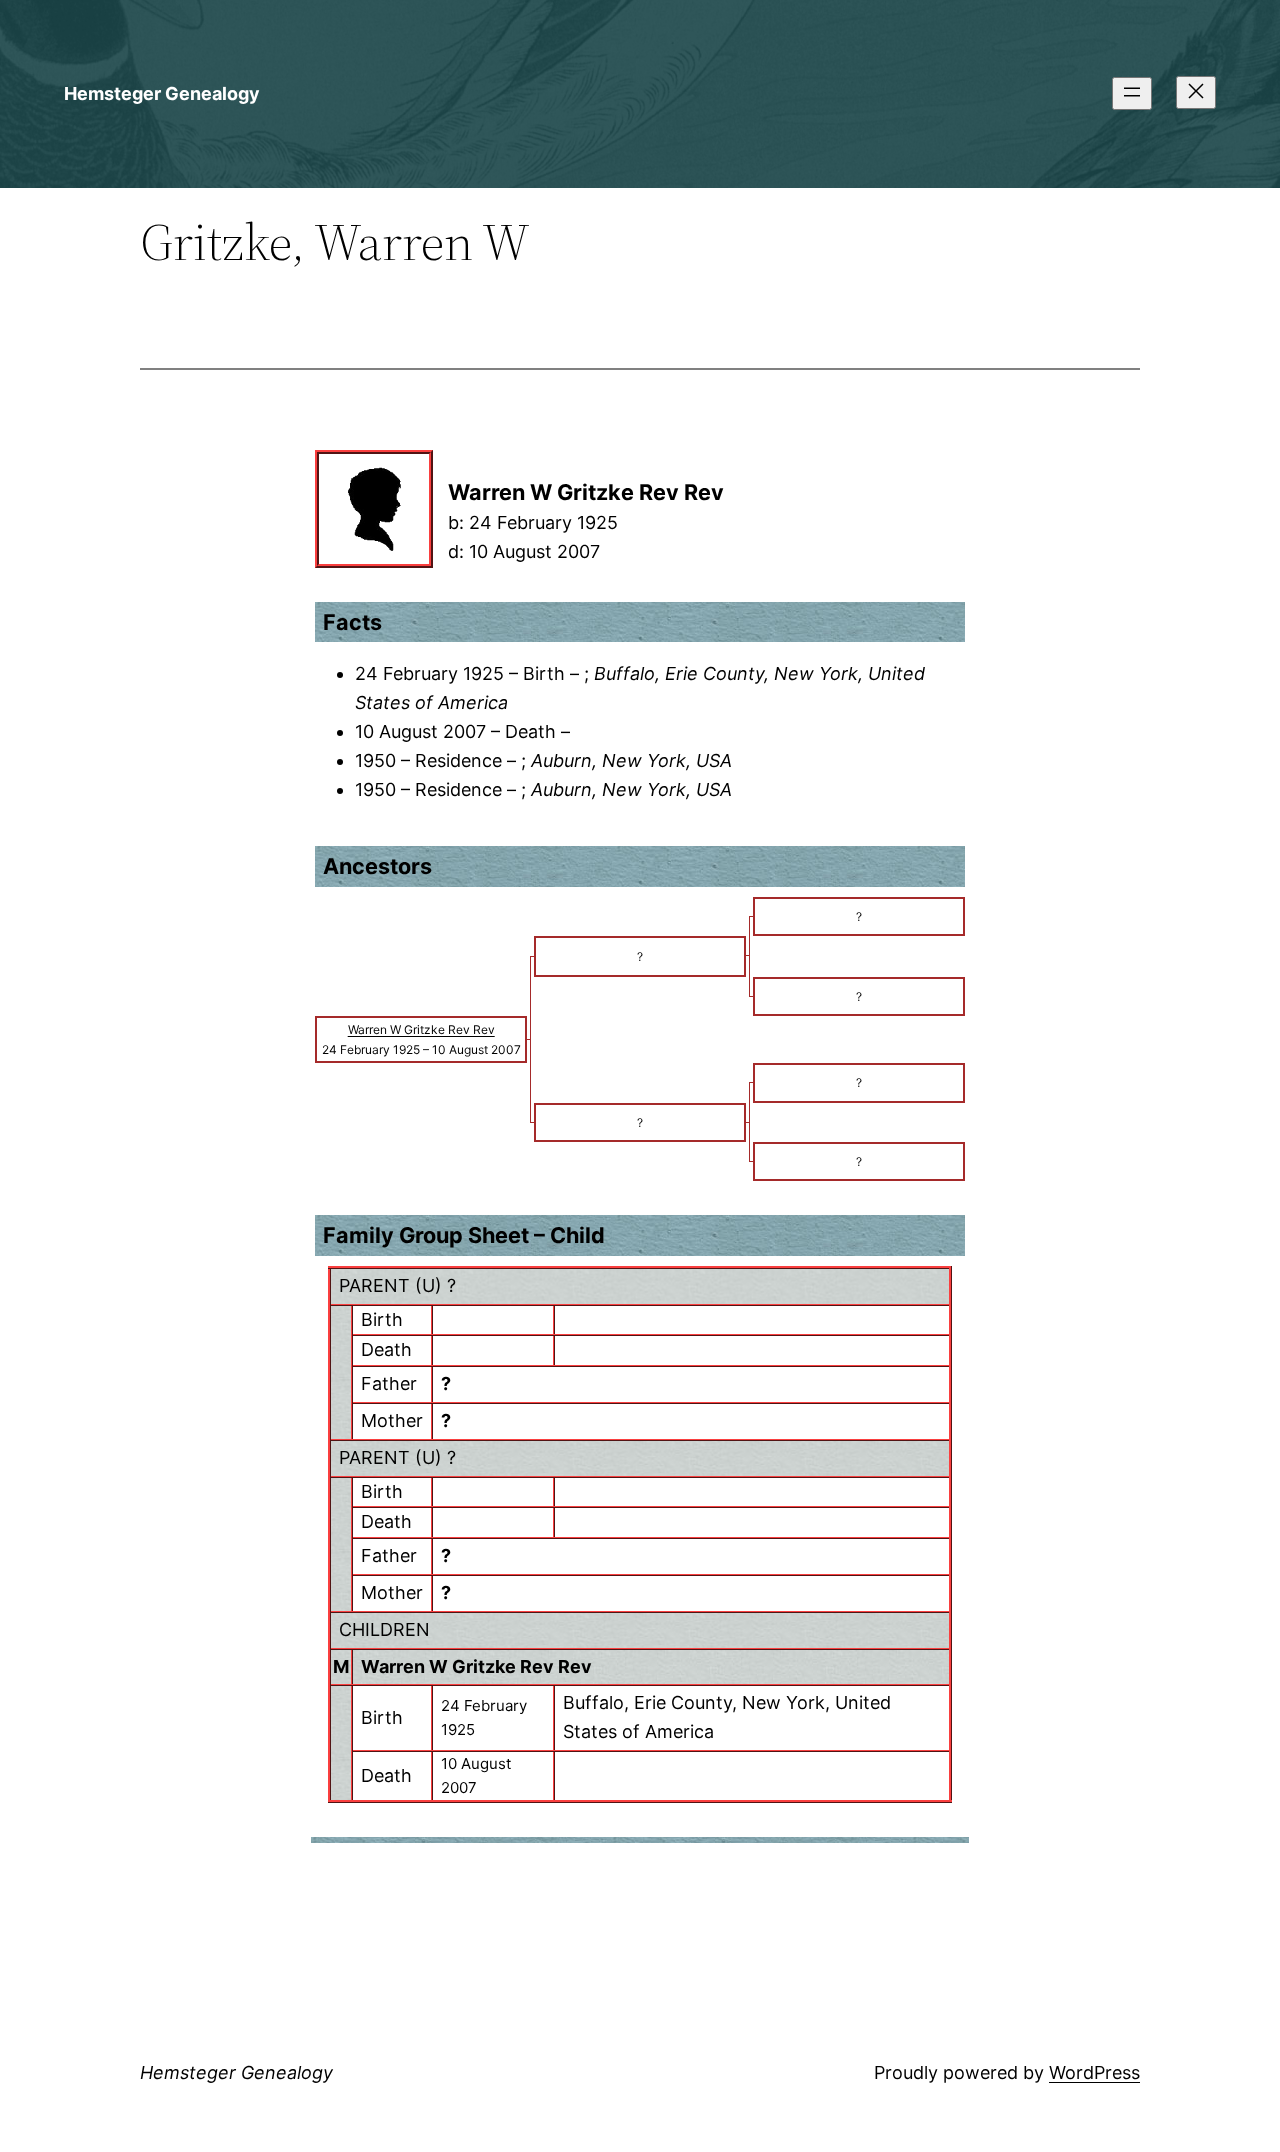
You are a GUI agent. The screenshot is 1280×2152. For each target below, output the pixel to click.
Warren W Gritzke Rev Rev (476, 1666)
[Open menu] (1132, 93)
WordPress (1094, 2072)
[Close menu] (1196, 92)
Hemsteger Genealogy (162, 93)
